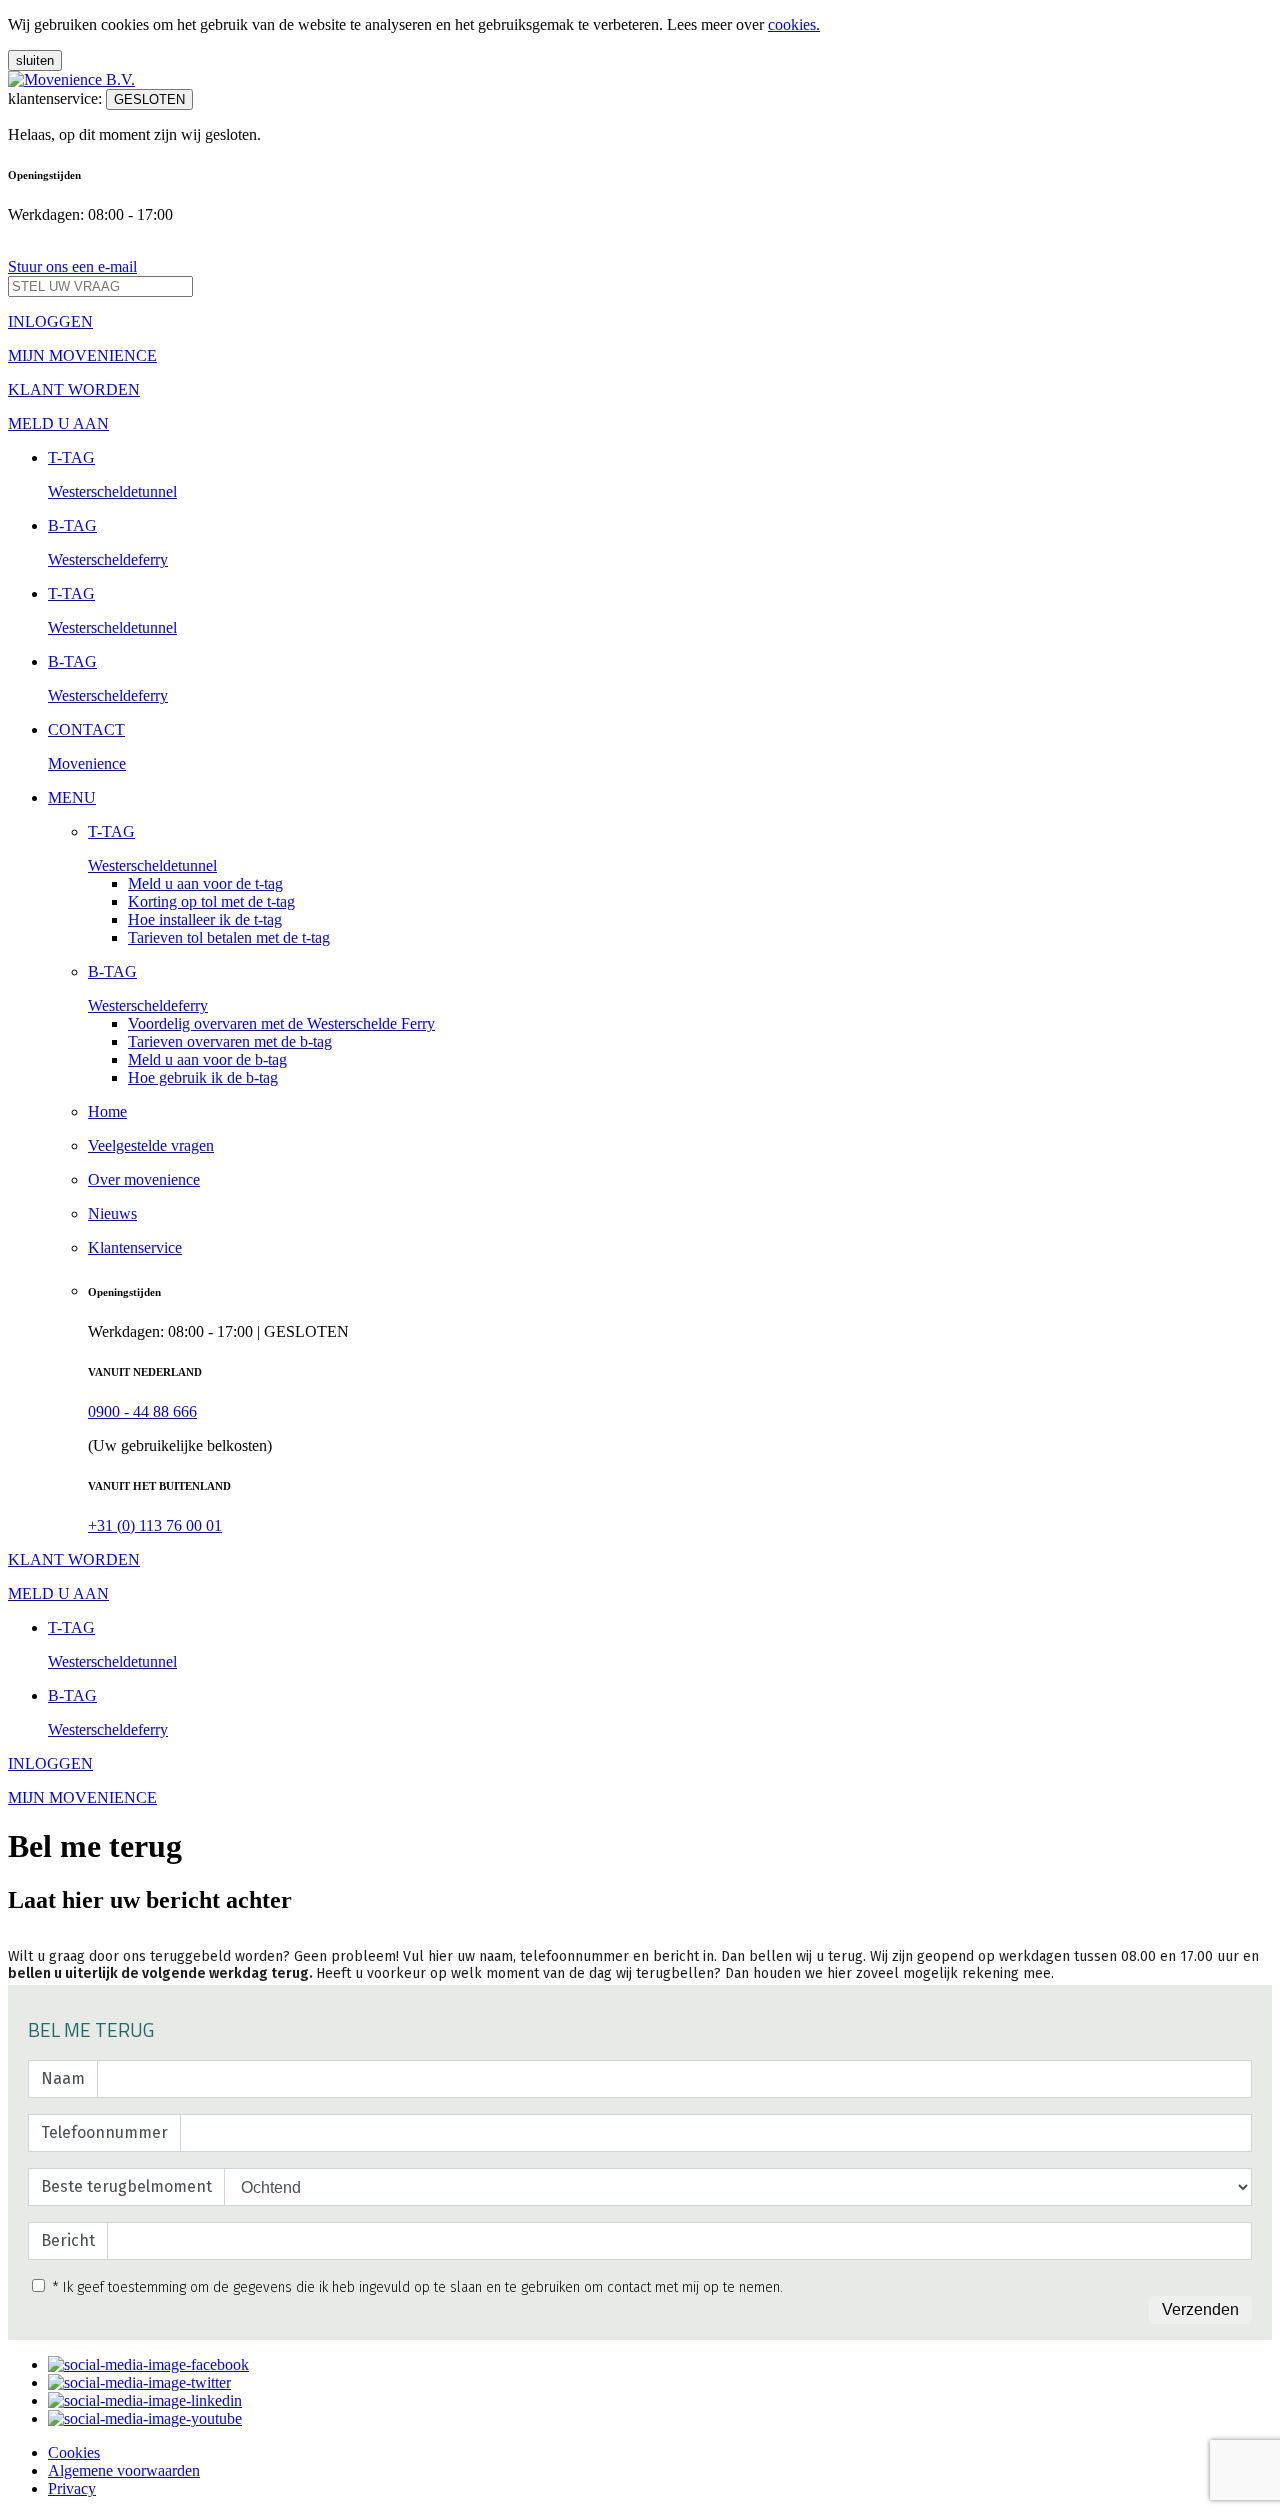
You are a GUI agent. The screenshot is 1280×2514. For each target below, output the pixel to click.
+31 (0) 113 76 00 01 (155, 1525)
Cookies (74, 2452)
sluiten (35, 60)
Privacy (72, 2488)
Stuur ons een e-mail (72, 266)
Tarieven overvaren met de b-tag (230, 1041)
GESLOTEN (149, 99)
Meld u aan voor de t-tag (205, 883)
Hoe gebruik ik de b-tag (203, 1077)
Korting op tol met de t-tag (211, 901)
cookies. (794, 24)
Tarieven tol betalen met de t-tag (229, 937)
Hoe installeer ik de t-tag (205, 919)
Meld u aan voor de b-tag (207, 1059)
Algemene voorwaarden (124, 2470)
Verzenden (1200, 2309)
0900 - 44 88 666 (142, 1411)
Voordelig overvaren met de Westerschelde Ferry (281, 1023)
